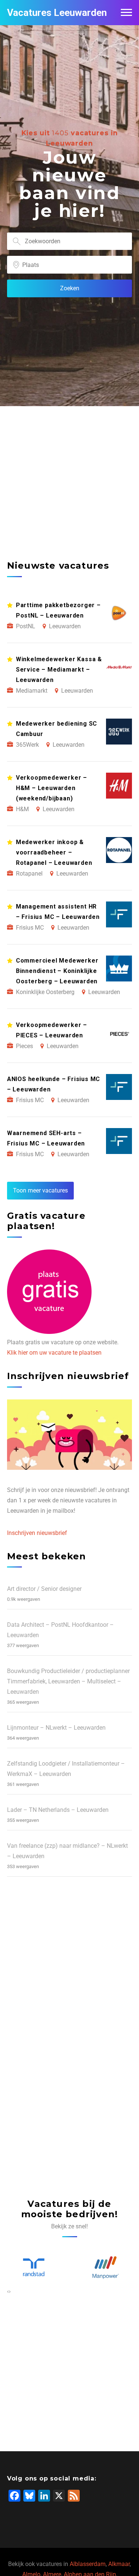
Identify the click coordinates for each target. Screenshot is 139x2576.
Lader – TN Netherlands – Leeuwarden (58, 1810)
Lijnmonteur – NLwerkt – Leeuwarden (56, 1728)
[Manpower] (106, 2268)
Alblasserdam (88, 2564)
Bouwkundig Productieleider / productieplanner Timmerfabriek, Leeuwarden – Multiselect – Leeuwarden (68, 1681)
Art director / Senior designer (44, 1589)
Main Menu (126, 13)
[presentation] (8, 2291)
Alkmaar (119, 2564)
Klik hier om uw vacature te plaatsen (54, 1353)
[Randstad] (34, 2268)
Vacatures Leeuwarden (57, 13)
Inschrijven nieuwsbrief (37, 1533)
